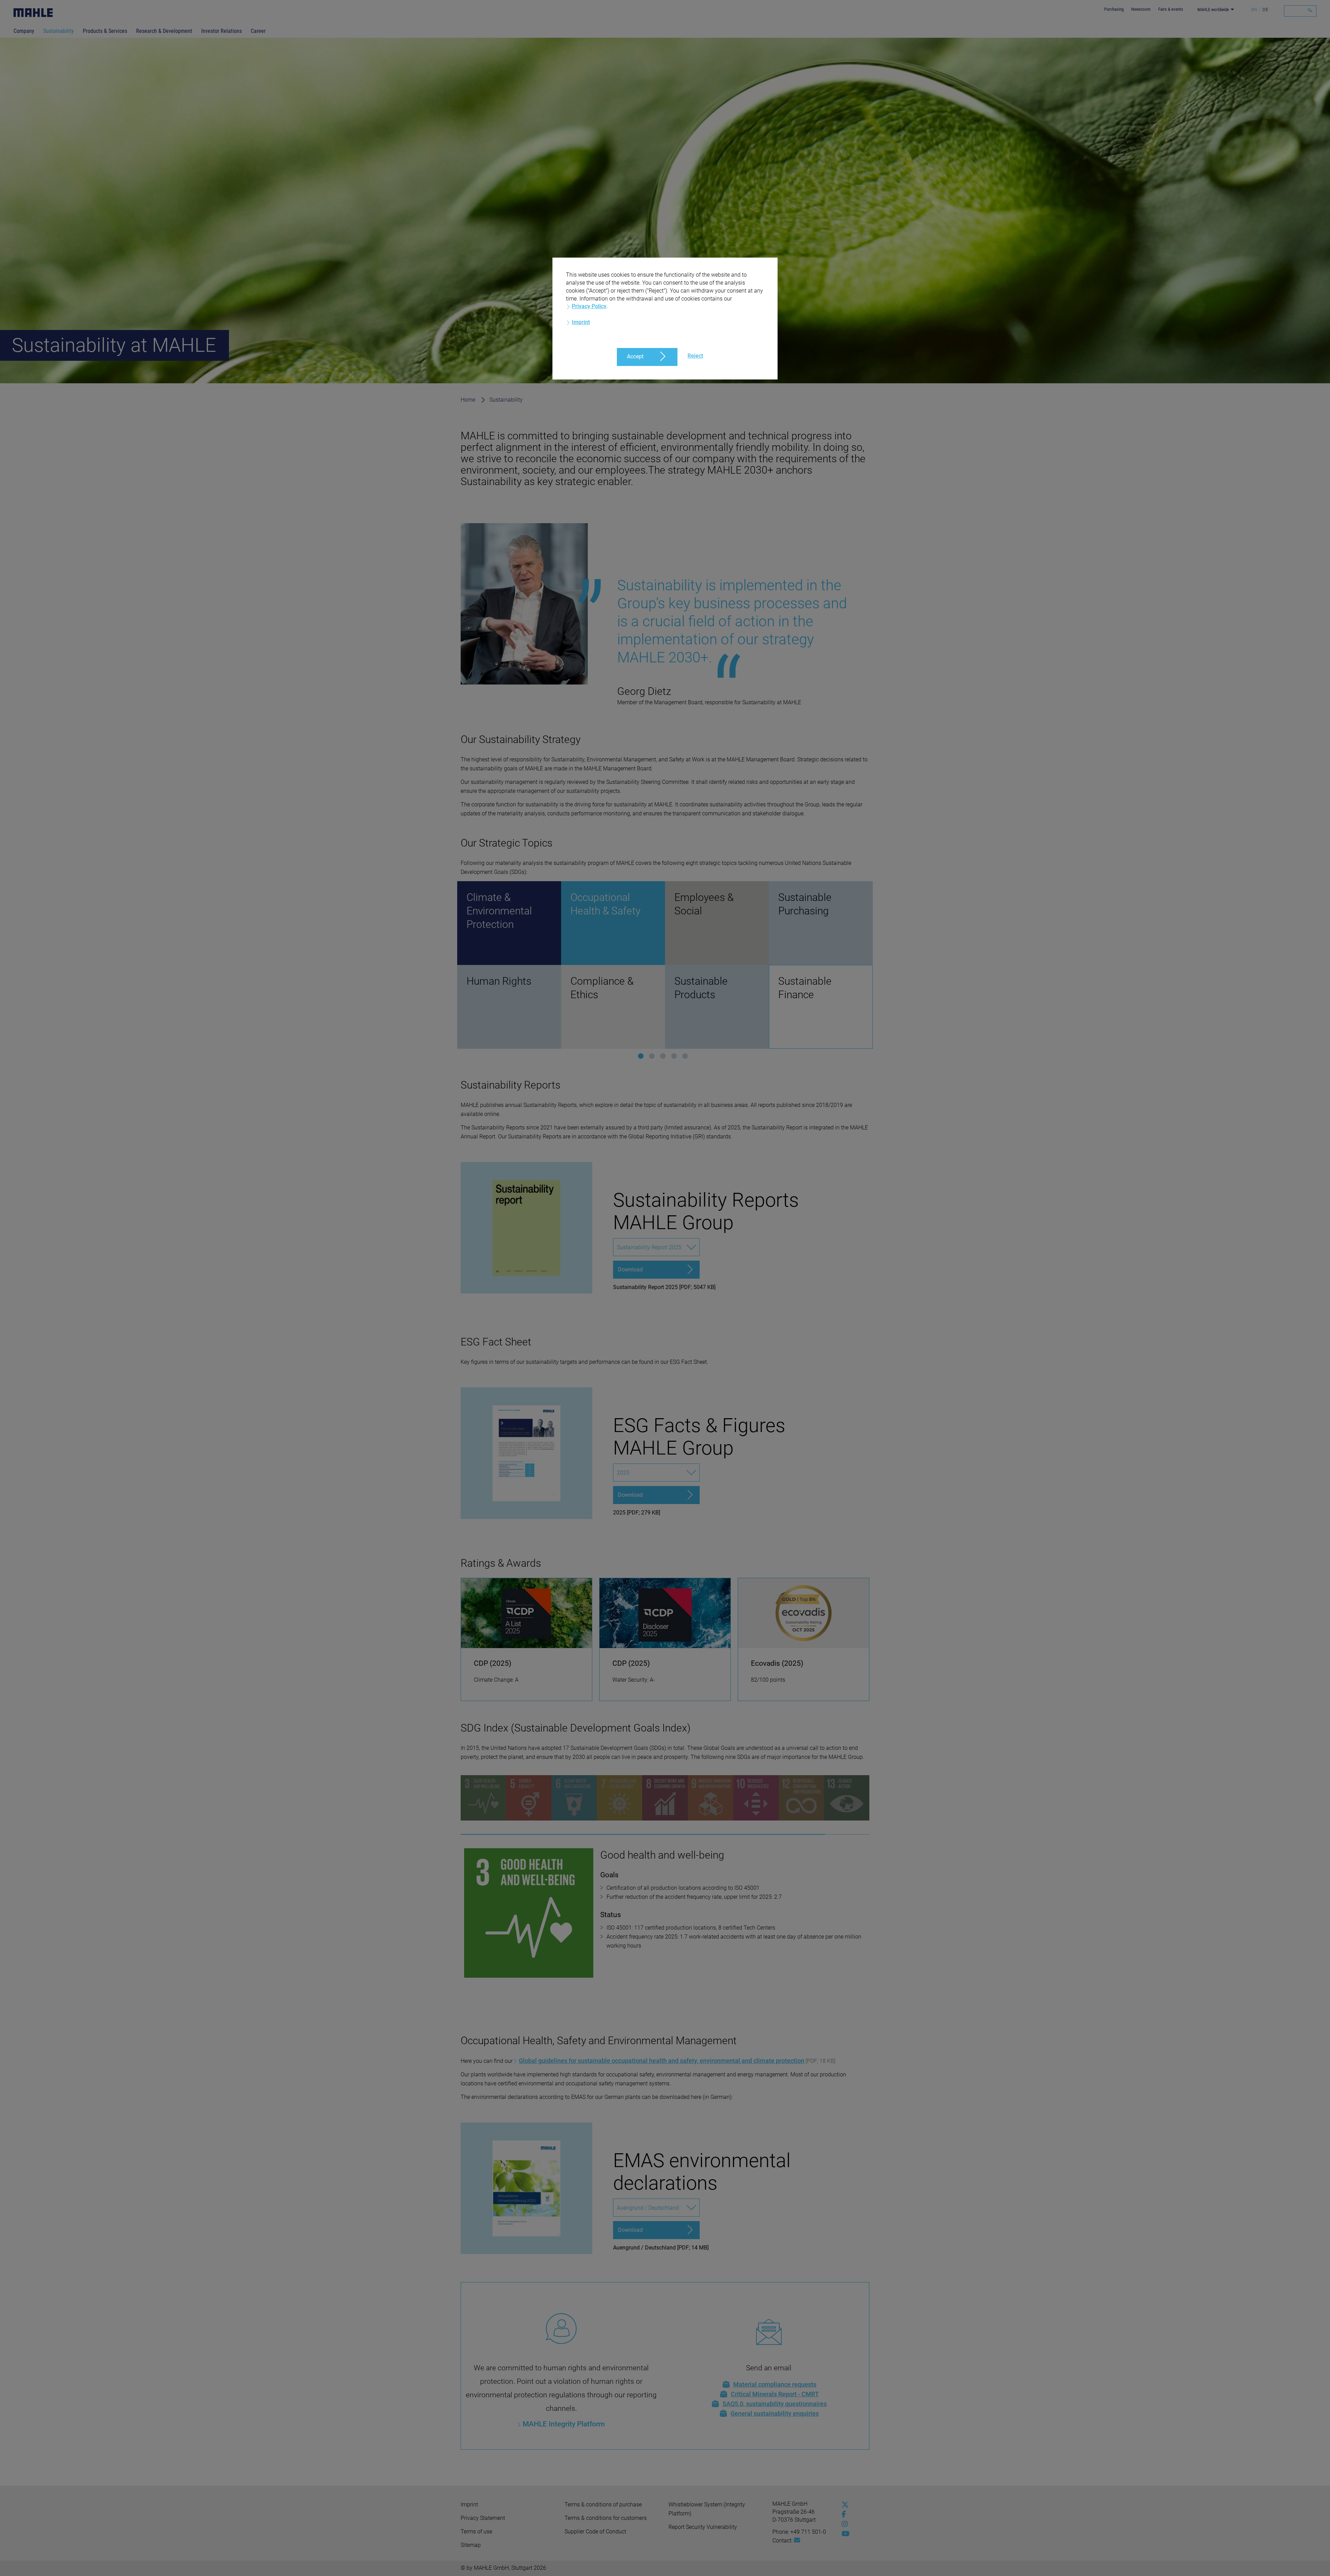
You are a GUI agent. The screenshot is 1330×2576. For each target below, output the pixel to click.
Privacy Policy (589, 306)
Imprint (581, 322)
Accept (635, 356)
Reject (695, 356)
